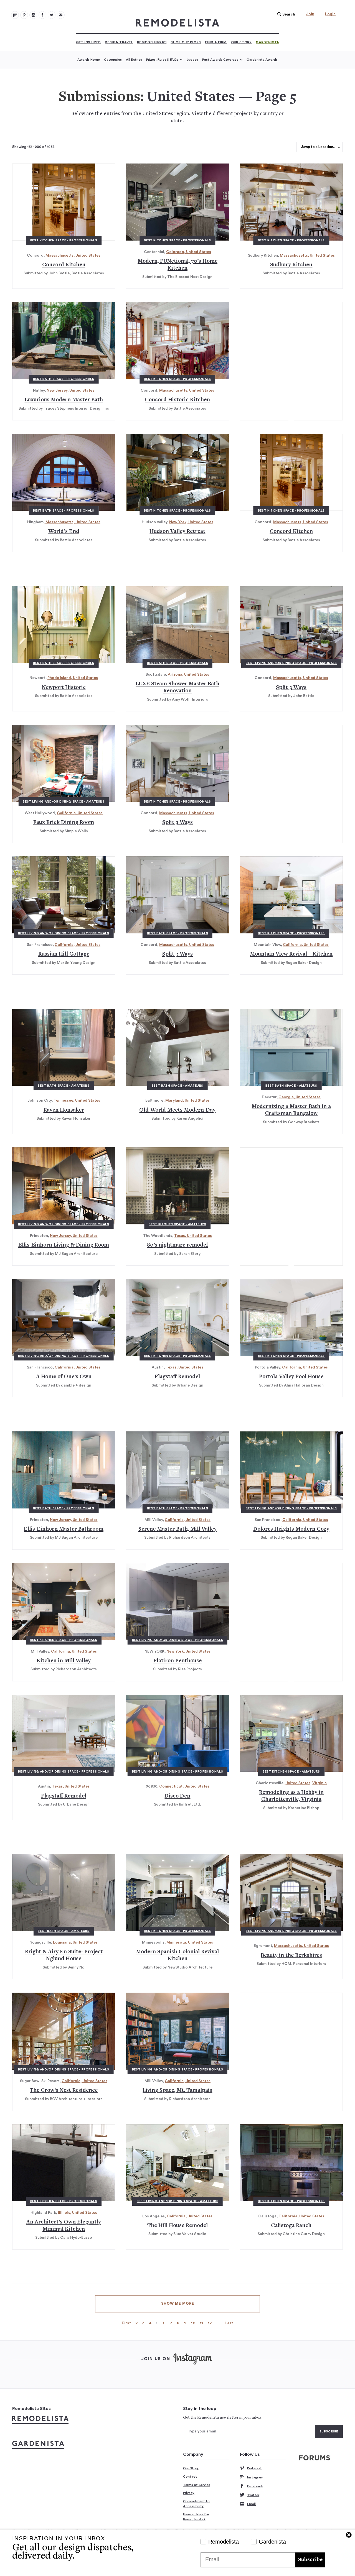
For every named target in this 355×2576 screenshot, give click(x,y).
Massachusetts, (60, 256)
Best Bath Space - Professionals (64, 379)
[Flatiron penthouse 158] (177, 1602)
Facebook (255, 2486)
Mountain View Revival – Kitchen (291, 954)
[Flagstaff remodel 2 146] (177, 1318)
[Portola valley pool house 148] (291, 1318)
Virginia (319, 1783)
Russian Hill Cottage (64, 954)
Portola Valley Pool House (291, 1377)
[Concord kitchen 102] (64, 202)
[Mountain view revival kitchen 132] (291, 895)
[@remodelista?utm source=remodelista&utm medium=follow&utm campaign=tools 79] (15, 15)
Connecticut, (172, 1786)
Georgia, (287, 1097)
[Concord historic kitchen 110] (177, 341)
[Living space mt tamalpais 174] (177, 2031)
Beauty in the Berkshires (291, 1956)
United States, (299, 1783)
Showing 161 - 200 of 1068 (33, 147)
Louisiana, (63, 1942)
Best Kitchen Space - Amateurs (177, 1224)
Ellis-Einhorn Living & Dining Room (64, 1245)
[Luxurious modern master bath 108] (64, 341)
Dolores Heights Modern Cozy (291, 1529)
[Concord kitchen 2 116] (291, 472)
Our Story (241, 42)
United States (88, 256)
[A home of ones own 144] (64, 1318)
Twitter (253, 2495)
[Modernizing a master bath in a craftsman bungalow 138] (291, 1047)
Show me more (178, 2304)
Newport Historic (64, 688)
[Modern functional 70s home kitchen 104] (177, 202)
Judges (192, 60)
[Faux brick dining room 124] (64, 763)
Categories (113, 60)
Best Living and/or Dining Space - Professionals (291, 663)
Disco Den (177, 1796)
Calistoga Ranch (291, 2226)
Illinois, (65, 2213)
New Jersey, (58, 390)
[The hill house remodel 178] (177, 2163)
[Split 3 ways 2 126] (177, 763)
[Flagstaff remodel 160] (64, 1733)
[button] (285, 14)
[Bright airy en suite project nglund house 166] (64, 1892)
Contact (190, 2477)
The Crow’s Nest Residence (64, 2091)
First (126, 2323)
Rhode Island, (60, 678)
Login (330, 14)
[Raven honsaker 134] (64, 1047)
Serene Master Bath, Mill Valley (177, 1529)
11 (201, 2323)
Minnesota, (177, 1942)
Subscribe (310, 2560)
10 (193, 2323)
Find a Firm (216, 42)
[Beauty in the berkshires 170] (291, 1892)
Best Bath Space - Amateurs (64, 1086)
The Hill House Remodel (177, 2226)
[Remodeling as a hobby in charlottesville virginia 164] (291, 1733)
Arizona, (176, 675)
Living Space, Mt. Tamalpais (177, 2091)
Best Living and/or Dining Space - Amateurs (64, 802)
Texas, (181, 1236)
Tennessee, (64, 1101)
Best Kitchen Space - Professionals (64, 240)
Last (229, 2323)
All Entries (134, 60)
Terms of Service (197, 2485)
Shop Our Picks (186, 42)
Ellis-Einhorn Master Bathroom (64, 1529)
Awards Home (89, 60)
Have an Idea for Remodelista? (196, 2517)
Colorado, (176, 252)
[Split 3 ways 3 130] (177, 895)
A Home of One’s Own (64, 1377)
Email (251, 2504)
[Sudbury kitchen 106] (291, 202)
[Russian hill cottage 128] (64, 895)
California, (67, 813)
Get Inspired (88, 42)
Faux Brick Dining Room (64, 823)
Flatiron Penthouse (177, 1661)
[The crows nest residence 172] (64, 2031)
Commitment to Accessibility (196, 2504)
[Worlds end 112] (64, 472)
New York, (179, 522)
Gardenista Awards (262, 60)
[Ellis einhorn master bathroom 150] (64, 1470)
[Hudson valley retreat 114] (177, 472)
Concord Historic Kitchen (177, 400)
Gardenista (267, 42)
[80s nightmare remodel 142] (177, 1186)
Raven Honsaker (64, 1110)
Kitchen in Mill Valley (64, 1661)
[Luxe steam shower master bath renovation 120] (177, 625)
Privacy (189, 2493)
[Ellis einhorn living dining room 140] (64, 1186)
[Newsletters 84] (61, 15)
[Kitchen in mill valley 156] (64, 1602)
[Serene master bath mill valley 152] (177, 1470)
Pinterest (254, 2468)
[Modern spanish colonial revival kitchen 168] (177, 1892)
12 (210, 2323)
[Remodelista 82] (42, 15)
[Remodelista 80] (24, 15)
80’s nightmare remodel (177, 1245)
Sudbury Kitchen (291, 265)
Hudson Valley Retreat (177, 532)
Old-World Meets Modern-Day (177, 1110)
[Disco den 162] (177, 1733)
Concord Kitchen (64, 265)
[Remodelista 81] (33, 15)
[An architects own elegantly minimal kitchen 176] (64, 2163)
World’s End (64, 532)
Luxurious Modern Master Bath (64, 400)
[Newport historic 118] (64, 625)
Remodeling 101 (152, 42)
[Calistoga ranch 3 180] (291, 2163)
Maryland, (175, 1101)
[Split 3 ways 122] (291, 625)
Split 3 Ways (291, 688)
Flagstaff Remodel (177, 1377)
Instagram (255, 2477)
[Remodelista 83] (52, 15)
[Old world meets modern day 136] (177, 1047)
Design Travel (119, 42)
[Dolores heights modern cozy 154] (291, 1470)
